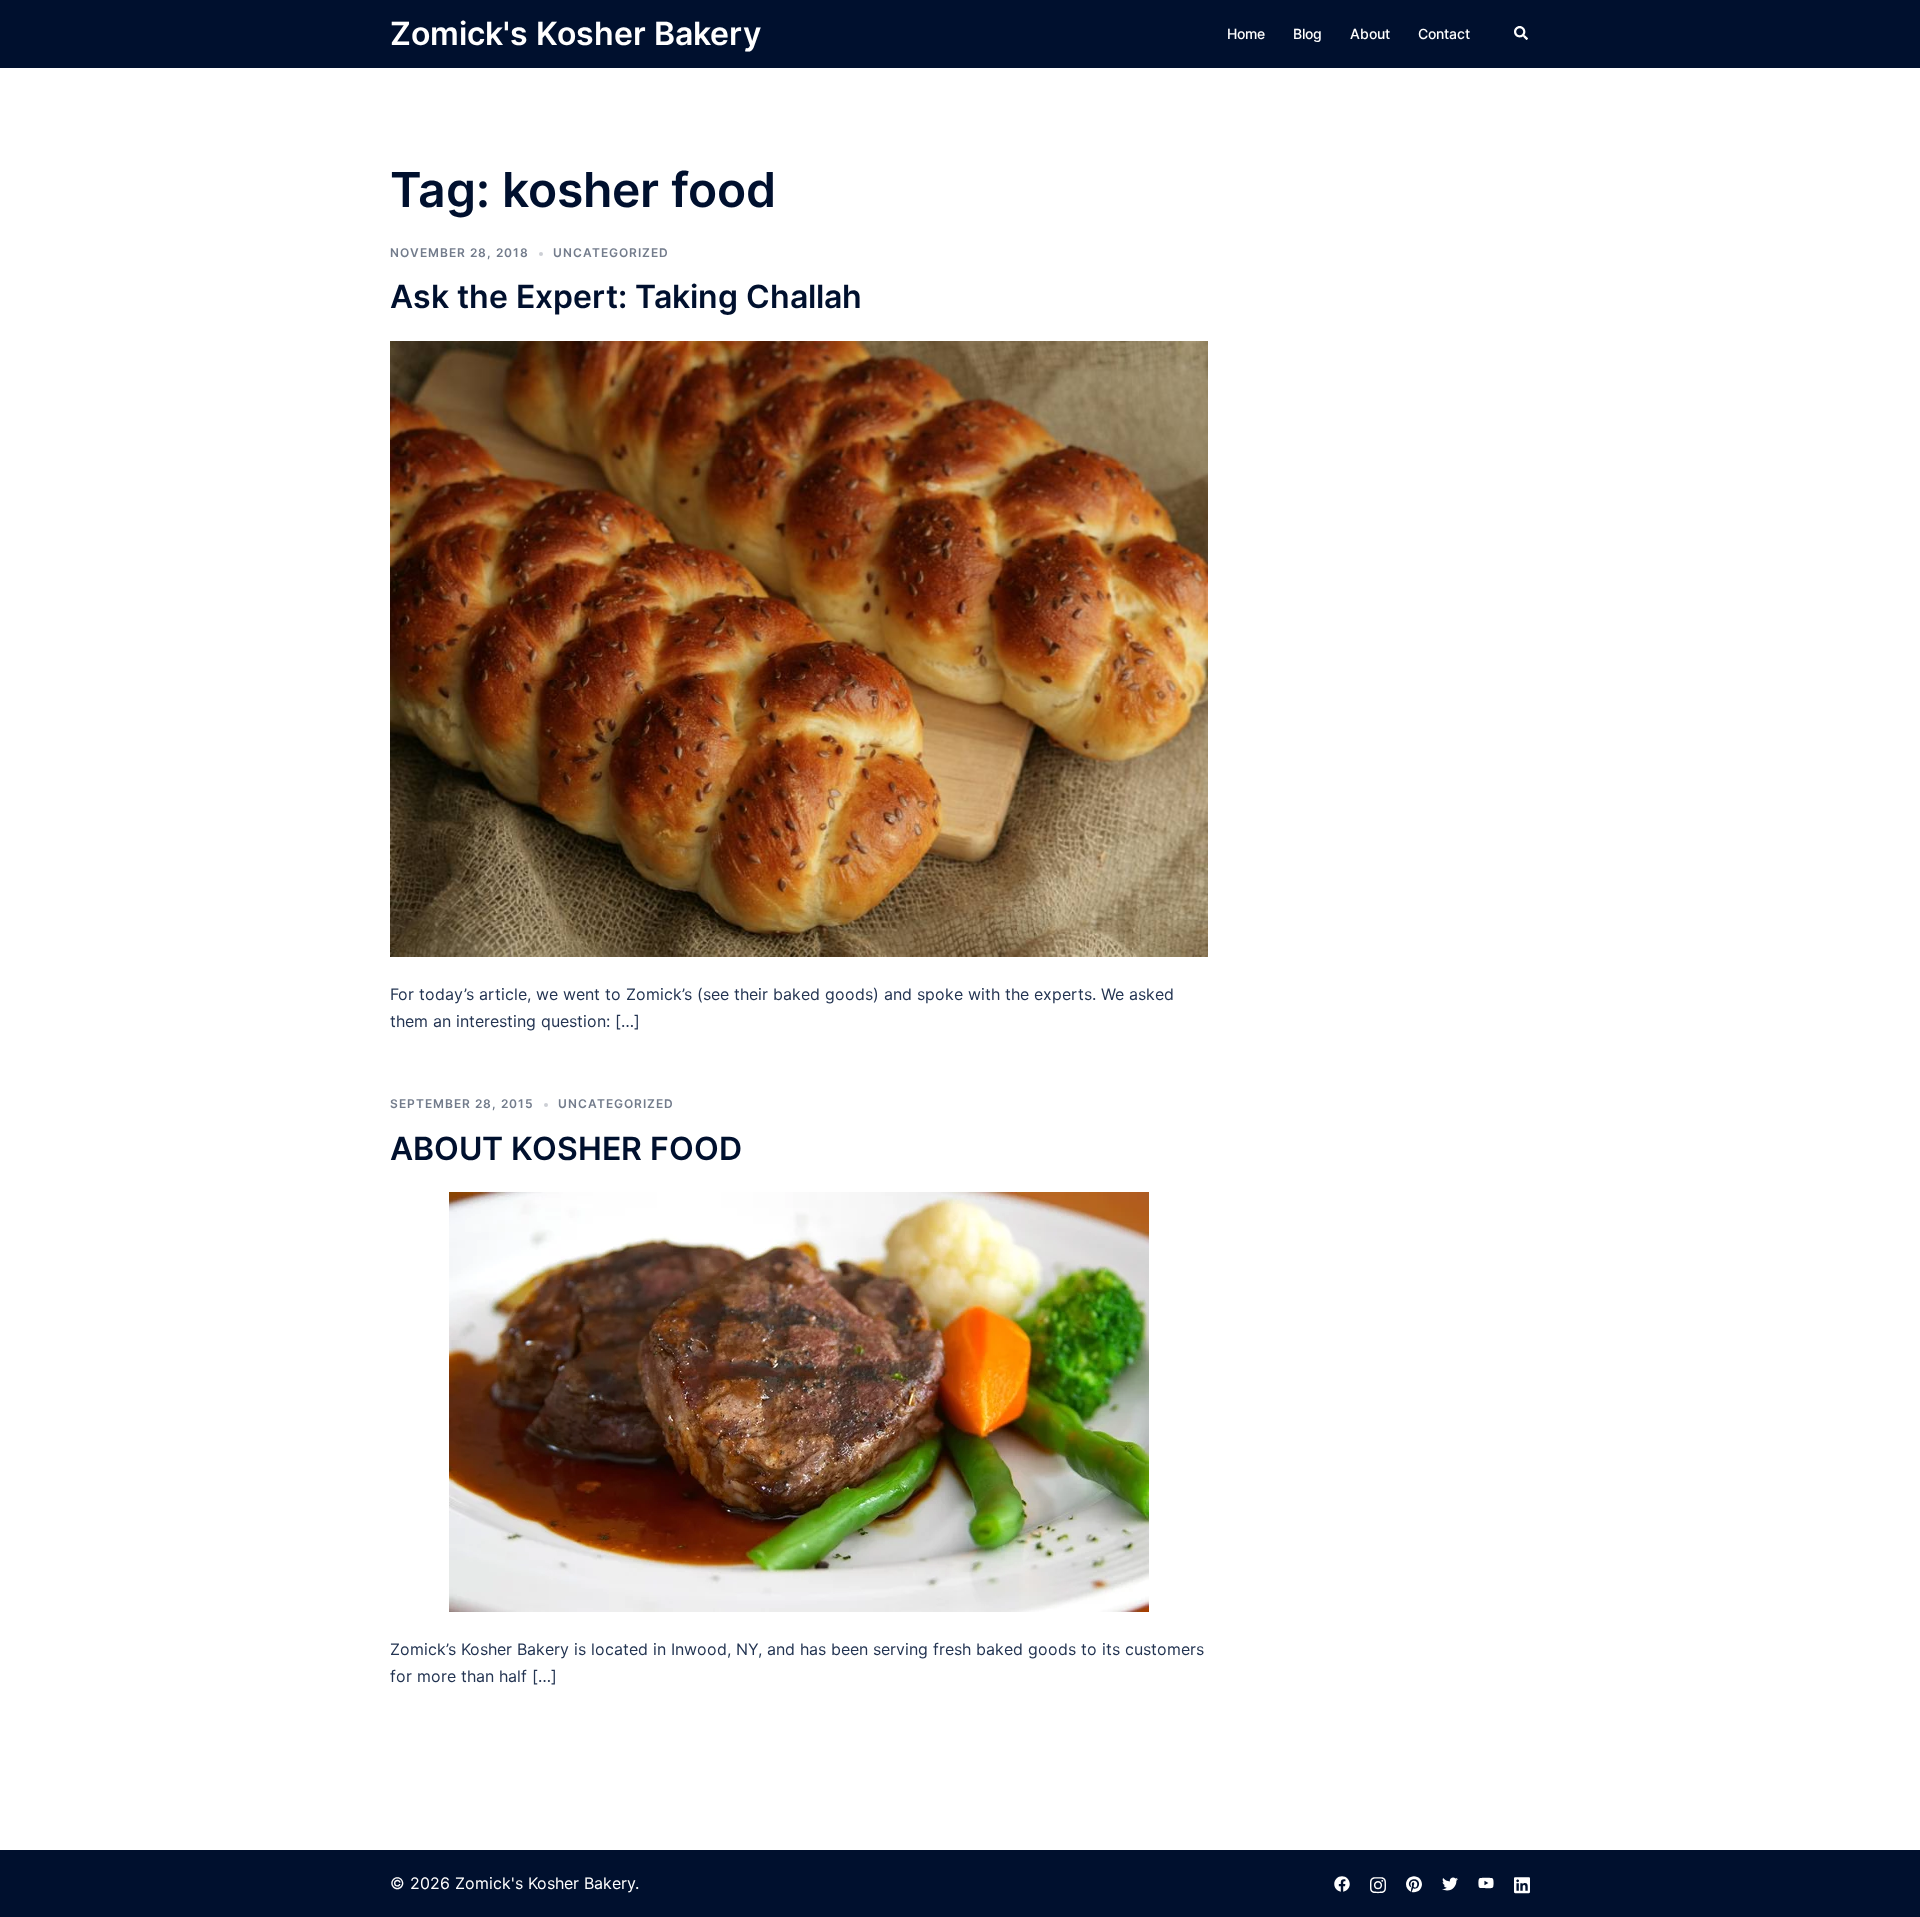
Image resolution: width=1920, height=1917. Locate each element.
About (1370, 33)
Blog (1307, 33)
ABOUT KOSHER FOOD (566, 1148)
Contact (1444, 33)
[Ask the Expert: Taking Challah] (799, 647)
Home (1246, 33)
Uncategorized (611, 252)
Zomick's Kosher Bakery (575, 33)
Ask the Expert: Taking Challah (626, 296)
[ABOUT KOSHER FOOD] (799, 1400)
